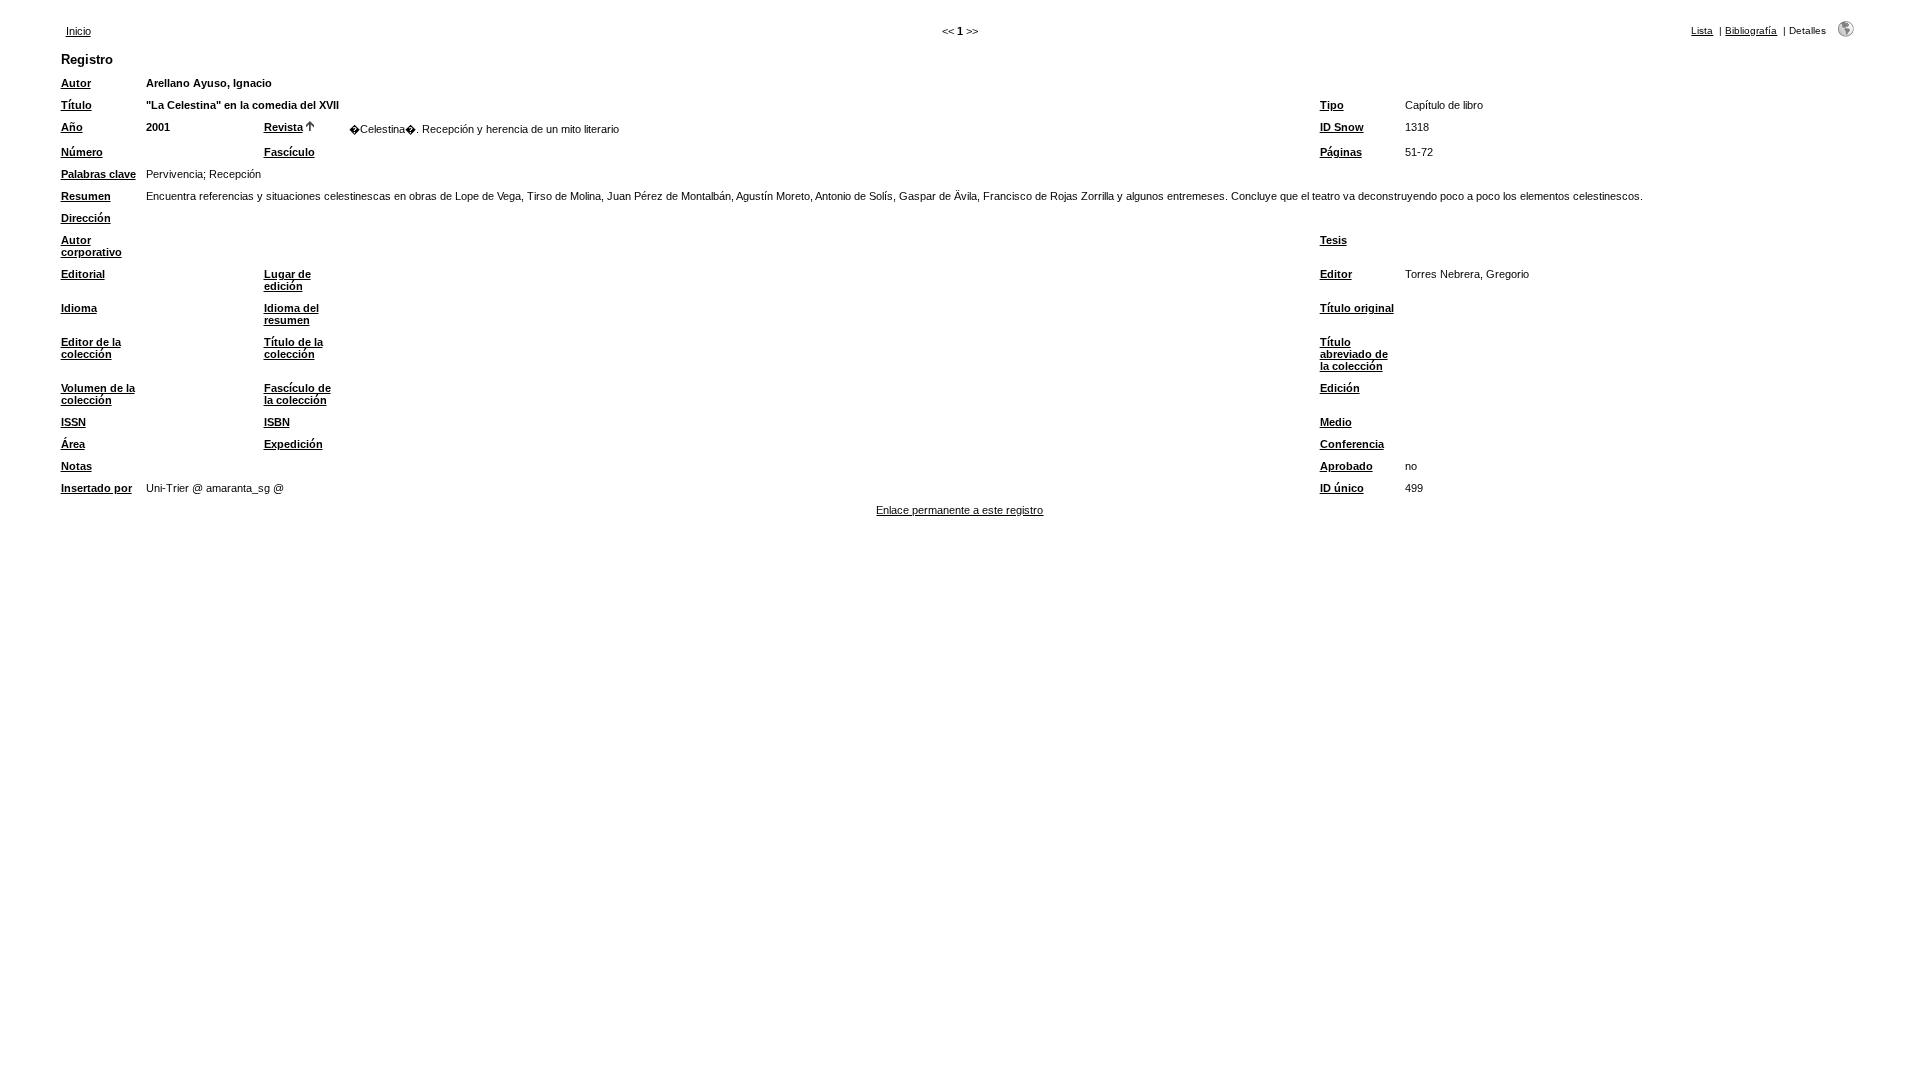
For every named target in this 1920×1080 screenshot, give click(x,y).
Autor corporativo (91, 246)
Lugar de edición (287, 280)
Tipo (1332, 105)
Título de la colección (293, 348)
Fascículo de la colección (297, 394)
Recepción (235, 174)
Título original (1357, 308)
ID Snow (1342, 127)
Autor (76, 83)
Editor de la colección (91, 348)
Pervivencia (174, 174)
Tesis (1333, 240)
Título (76, 105)
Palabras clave (98, 174)
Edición (1340, 388)
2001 (158, 127)
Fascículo (289, 152)
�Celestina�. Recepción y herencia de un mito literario (484, 129)
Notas (76, 466)
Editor (1336, 274)
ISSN (73, 422)
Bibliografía (1751, 30)
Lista (1702, 30)
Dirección (86, 218)
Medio (1336, 422)
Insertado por (96, 488)
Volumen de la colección (98, 394)
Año (72, 127)
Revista (283, 127)
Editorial (83, 274)
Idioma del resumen (291, 314)
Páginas (1341, 152)
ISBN (277, 422)
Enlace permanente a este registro (959, 510)
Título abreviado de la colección (1354, 354)
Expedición (293, 444)
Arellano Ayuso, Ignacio (209, 83)
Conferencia (1352, 444)
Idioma (79, 308)
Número (82, 152)
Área (73, 444)
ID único (1342, 488)
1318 (1417, 127)
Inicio (78, 31)
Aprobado (1346, 466)
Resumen (86, 196)
